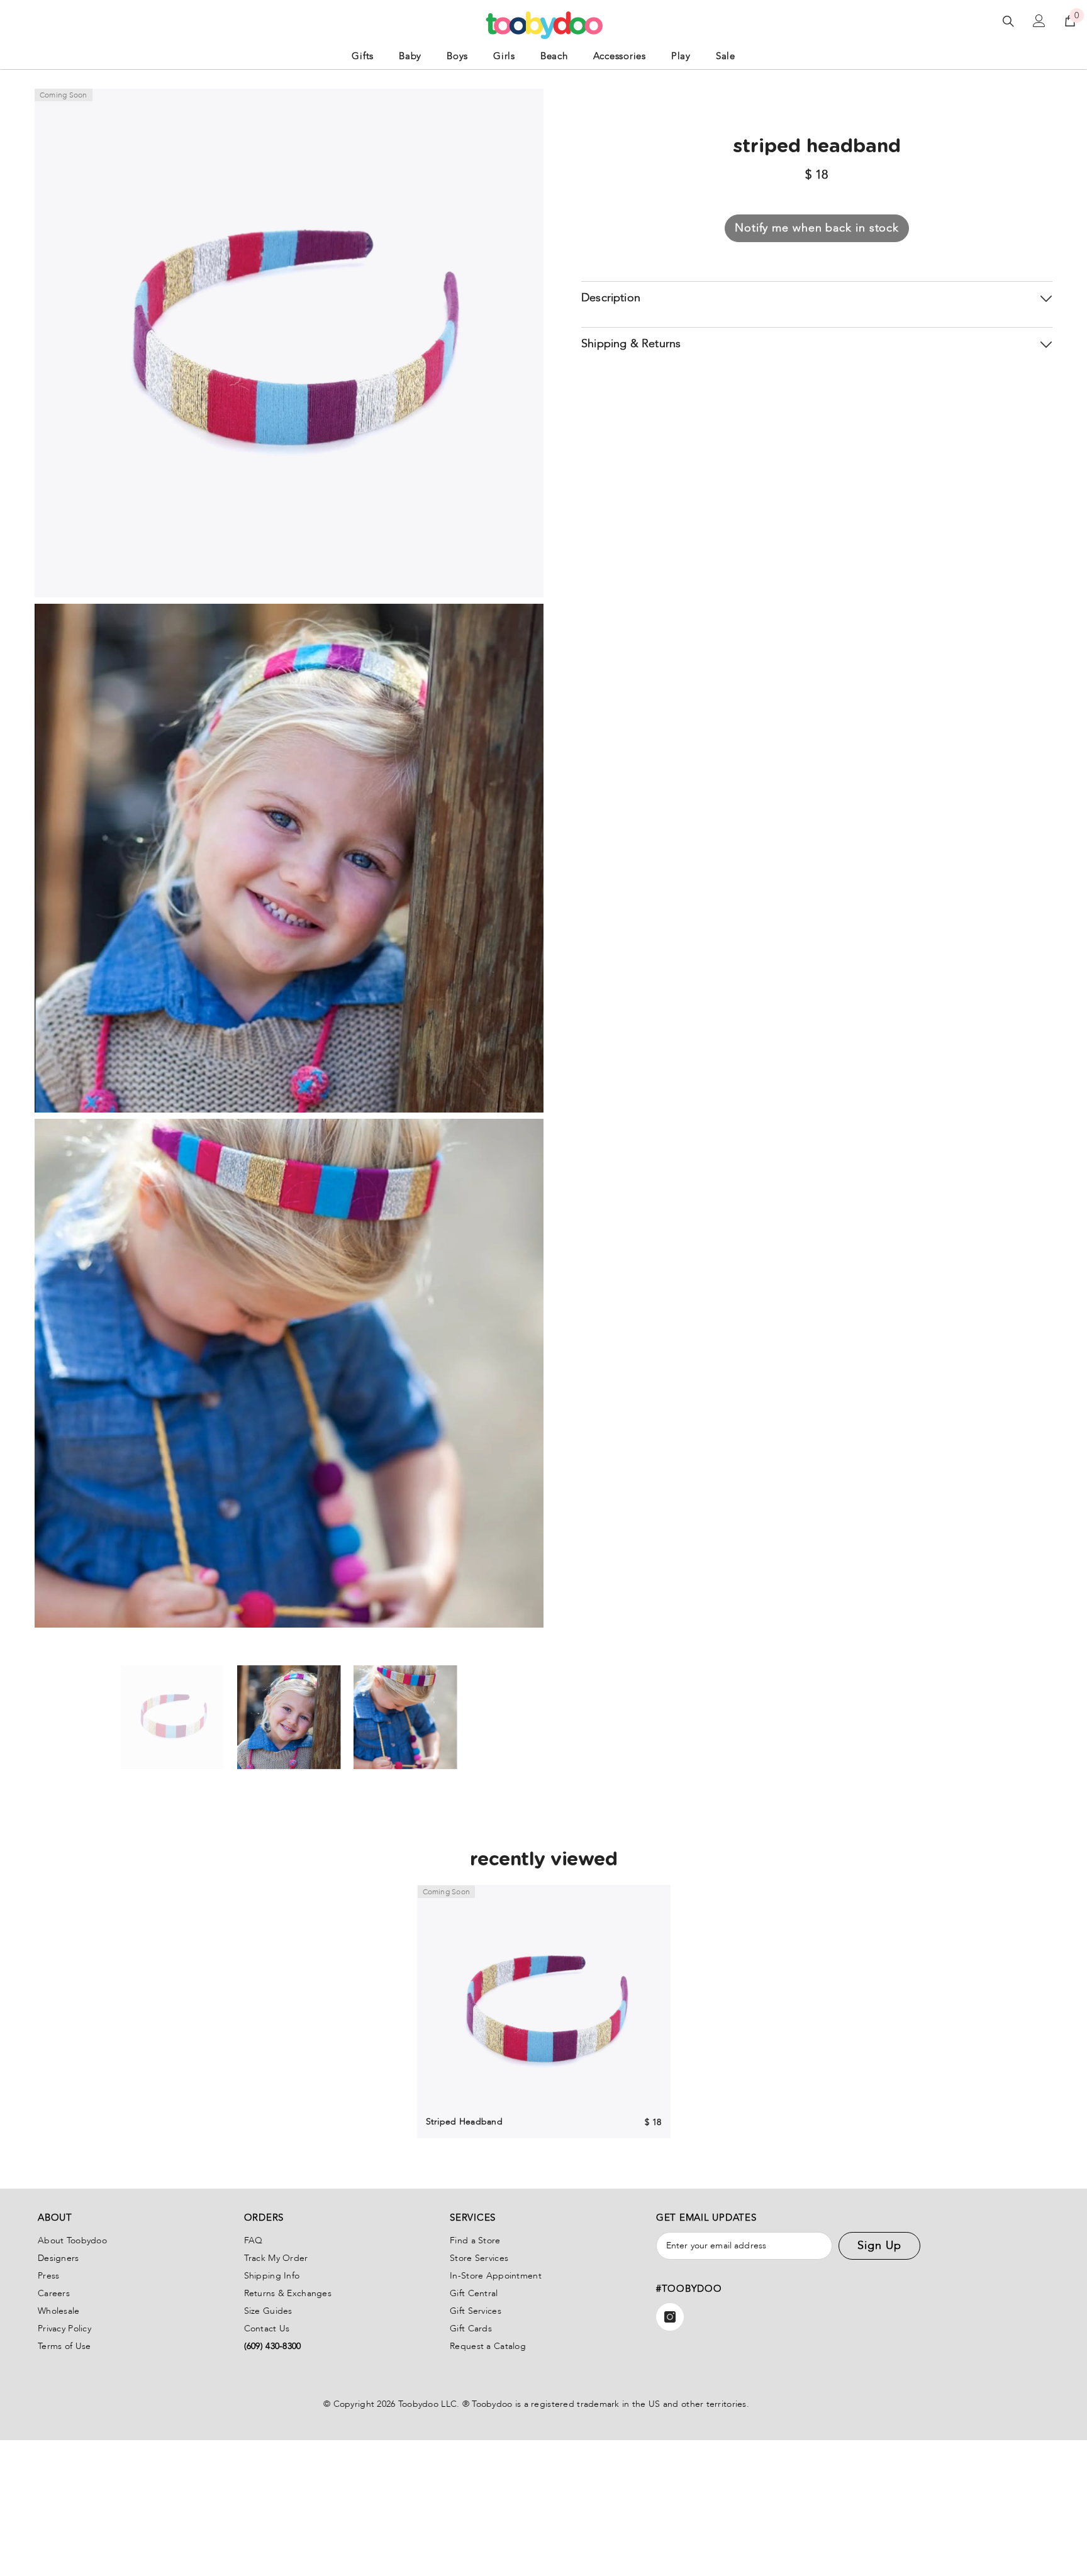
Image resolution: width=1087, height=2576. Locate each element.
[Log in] (1039, 21)
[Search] (1008, 21)
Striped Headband (464, 2122)
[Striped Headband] (544, 2012)
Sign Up (879, 2246)
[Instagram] (670, 2317)
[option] (173, 1717)
